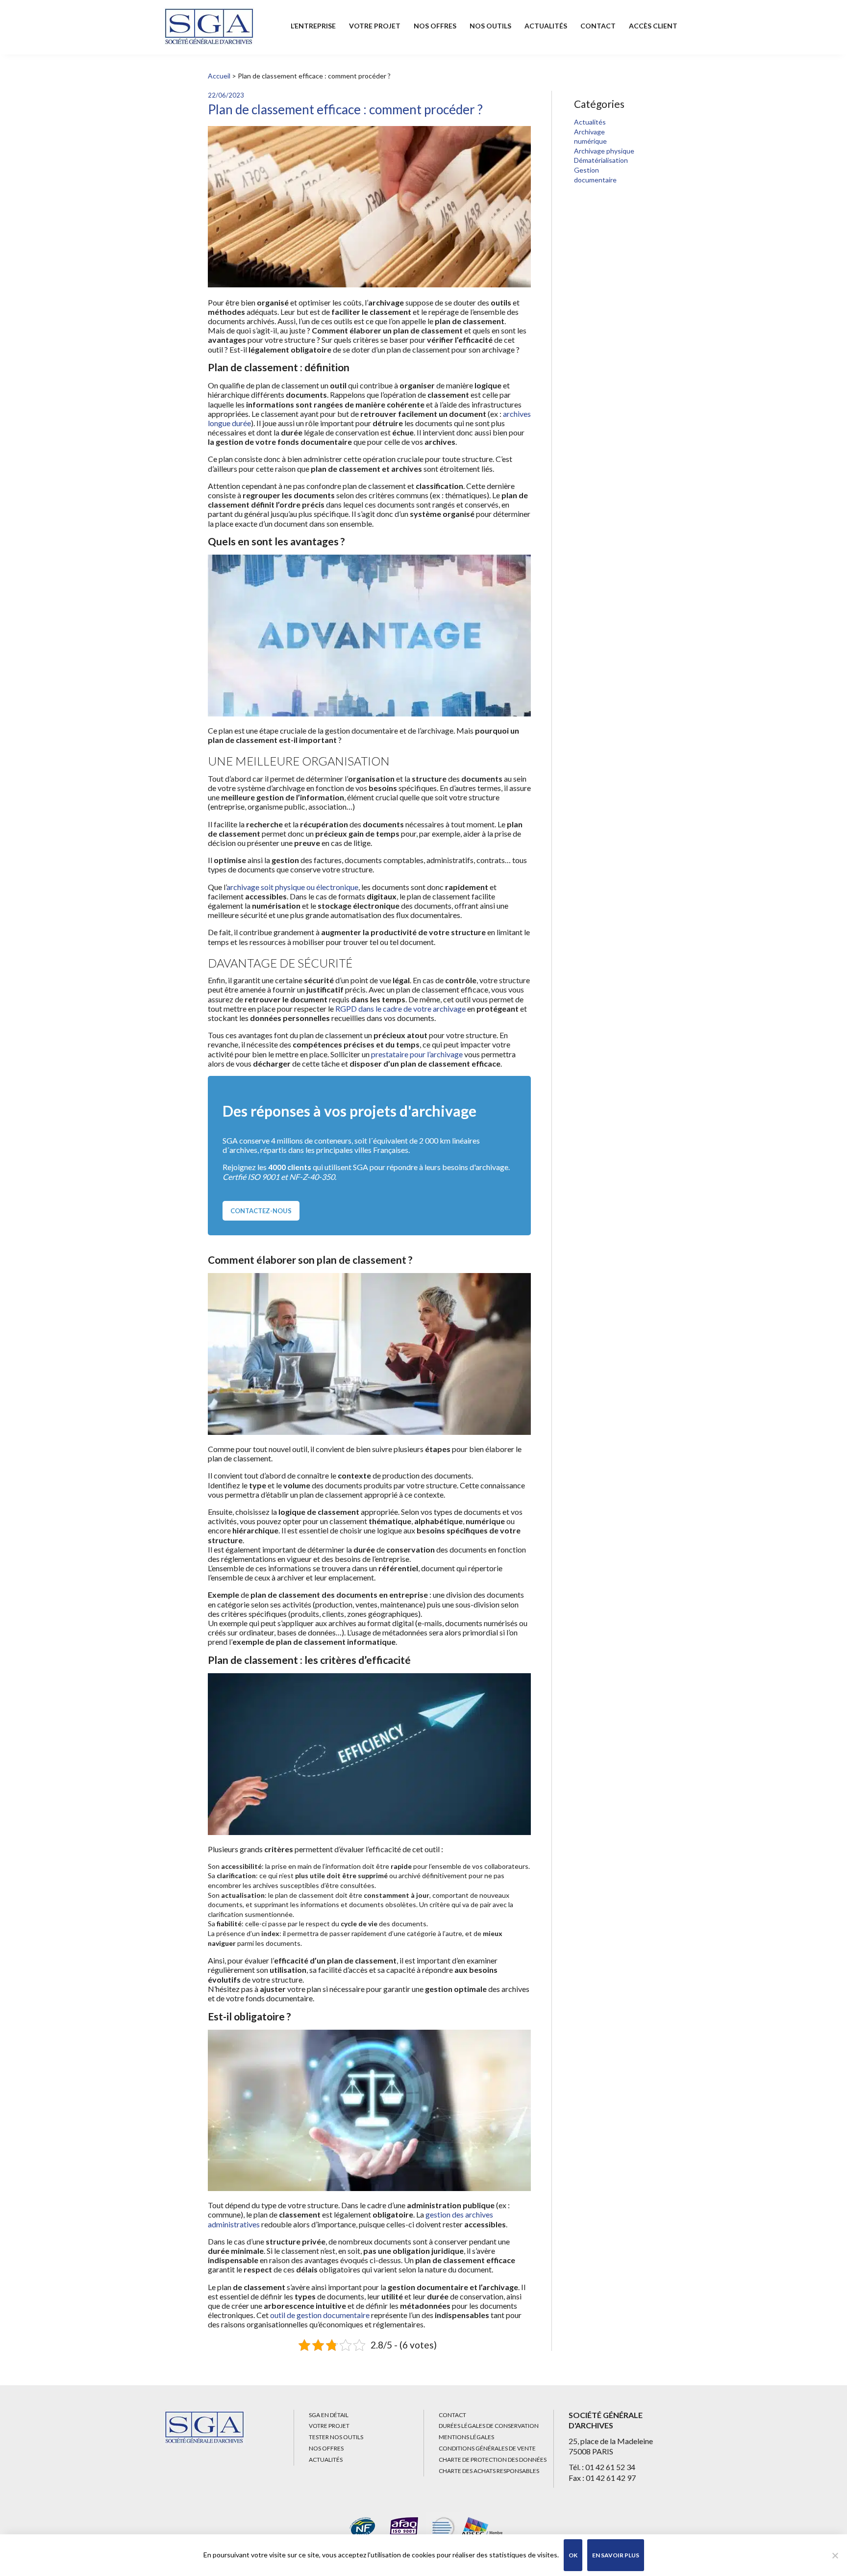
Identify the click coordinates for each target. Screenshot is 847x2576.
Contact (598, 26)
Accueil (219, 76)
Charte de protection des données (493, 2460)
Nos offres (326, 2448)
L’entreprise (313, 26)
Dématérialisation (601, 160)
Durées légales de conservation (489, 2426)
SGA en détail (329, 2415)
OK (573, 2555)
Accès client (653, 26)
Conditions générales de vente (487, 2448)
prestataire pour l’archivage (417, 1054)
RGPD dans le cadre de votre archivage (400, 1008)
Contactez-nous (261, 1211)
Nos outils (490, 26)
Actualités (546, 26)
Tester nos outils (336, 2437)
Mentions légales (466, 2437)
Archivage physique (604, 151)
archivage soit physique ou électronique (292, 887)
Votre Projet (375, 26)
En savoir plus (616, 2555)
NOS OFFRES (435, 26)
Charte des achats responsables (489, 2471)
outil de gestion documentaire (320, 2315)
